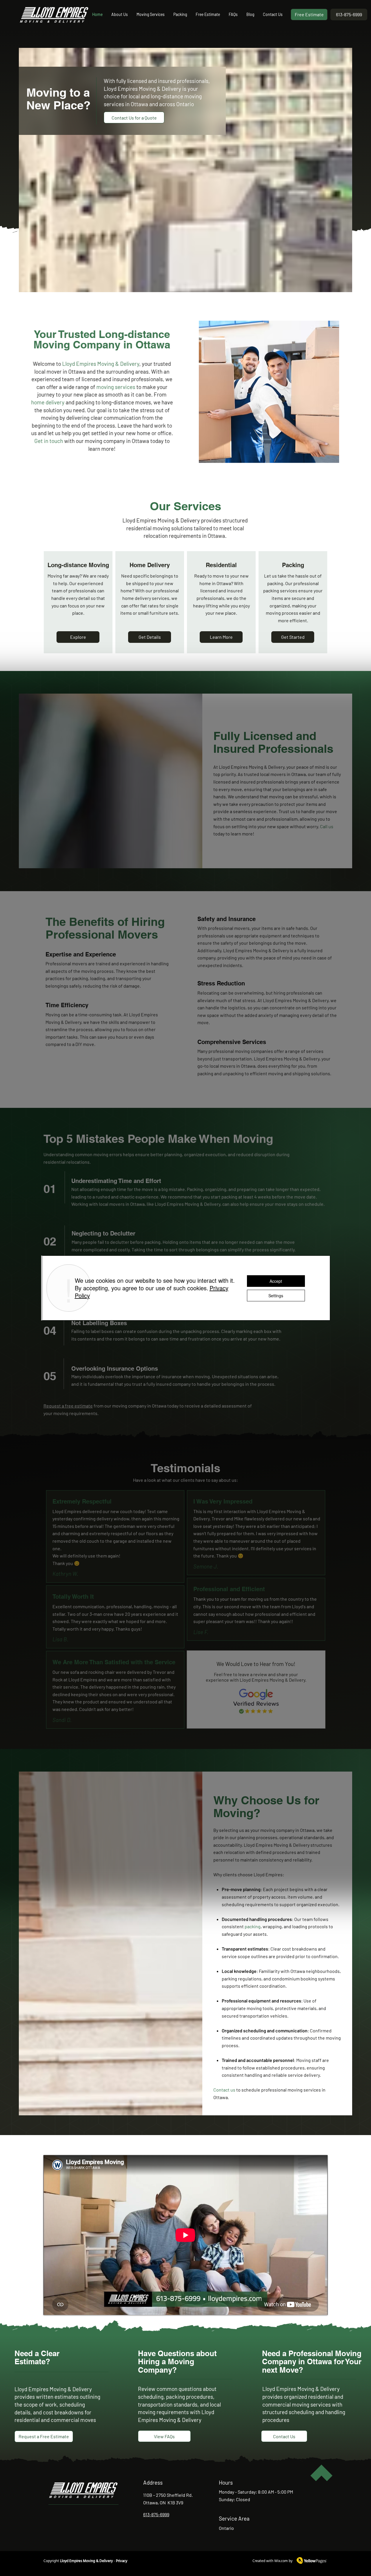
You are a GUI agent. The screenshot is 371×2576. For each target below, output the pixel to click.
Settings (276, 1296)
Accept (276, 1281)
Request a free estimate (68, 1406)
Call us (327, 826)
